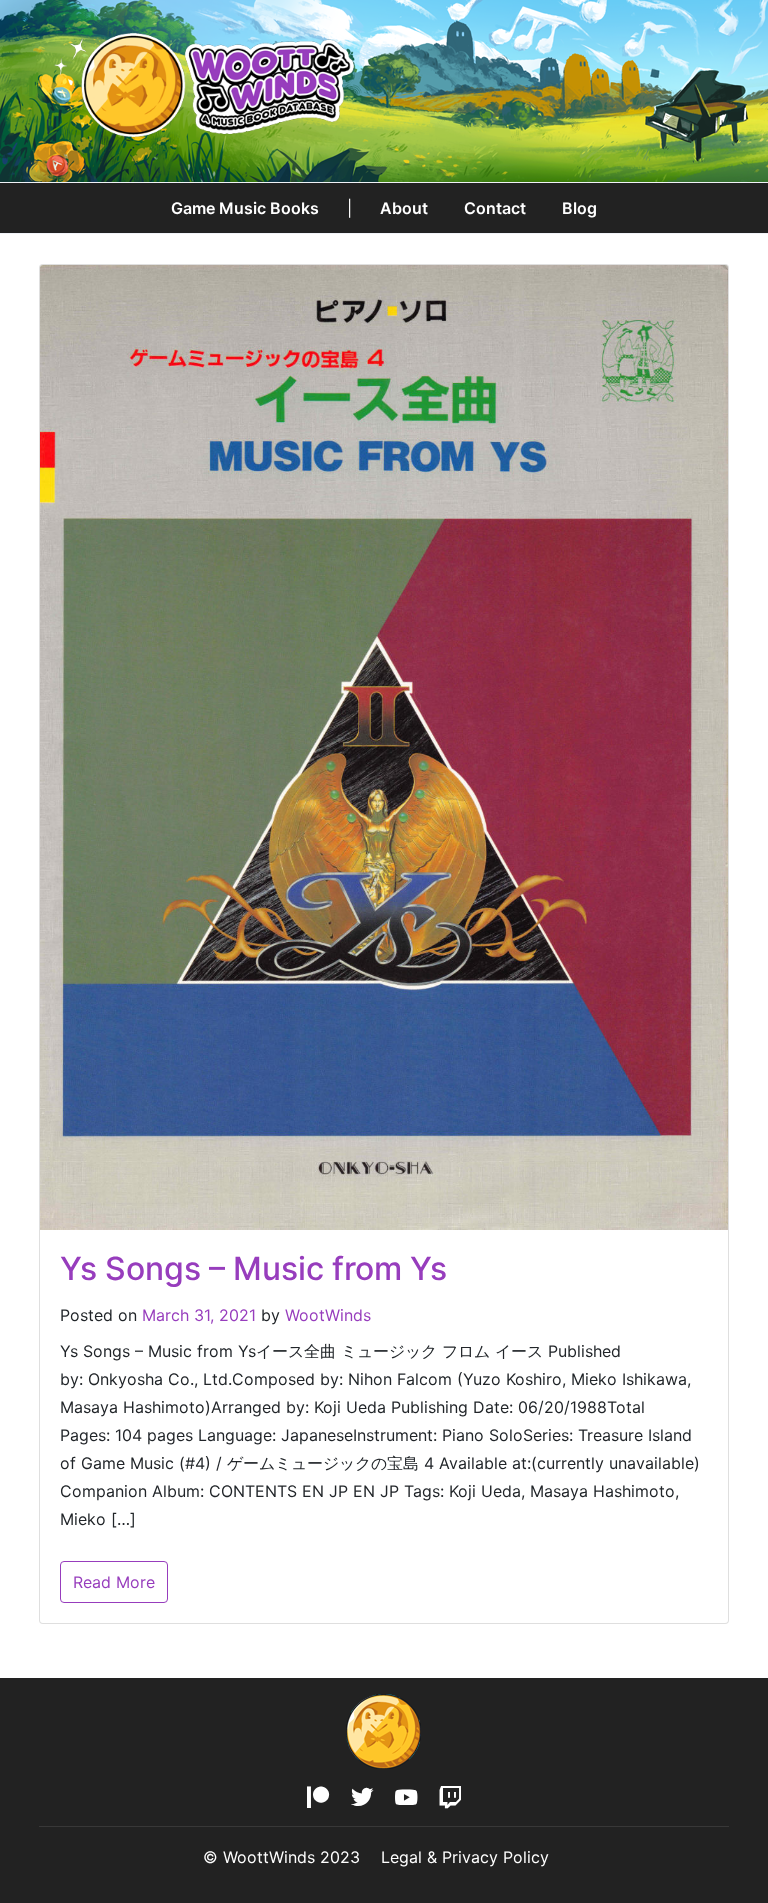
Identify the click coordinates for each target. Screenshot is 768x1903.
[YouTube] (405, 1798)
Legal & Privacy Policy (465, 1857)
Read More (114, 1582)
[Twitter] (362, 1798)
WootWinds (328, 1315)
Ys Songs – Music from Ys (253, 1268)
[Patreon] (318, 1798)
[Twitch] (449, 1798)
